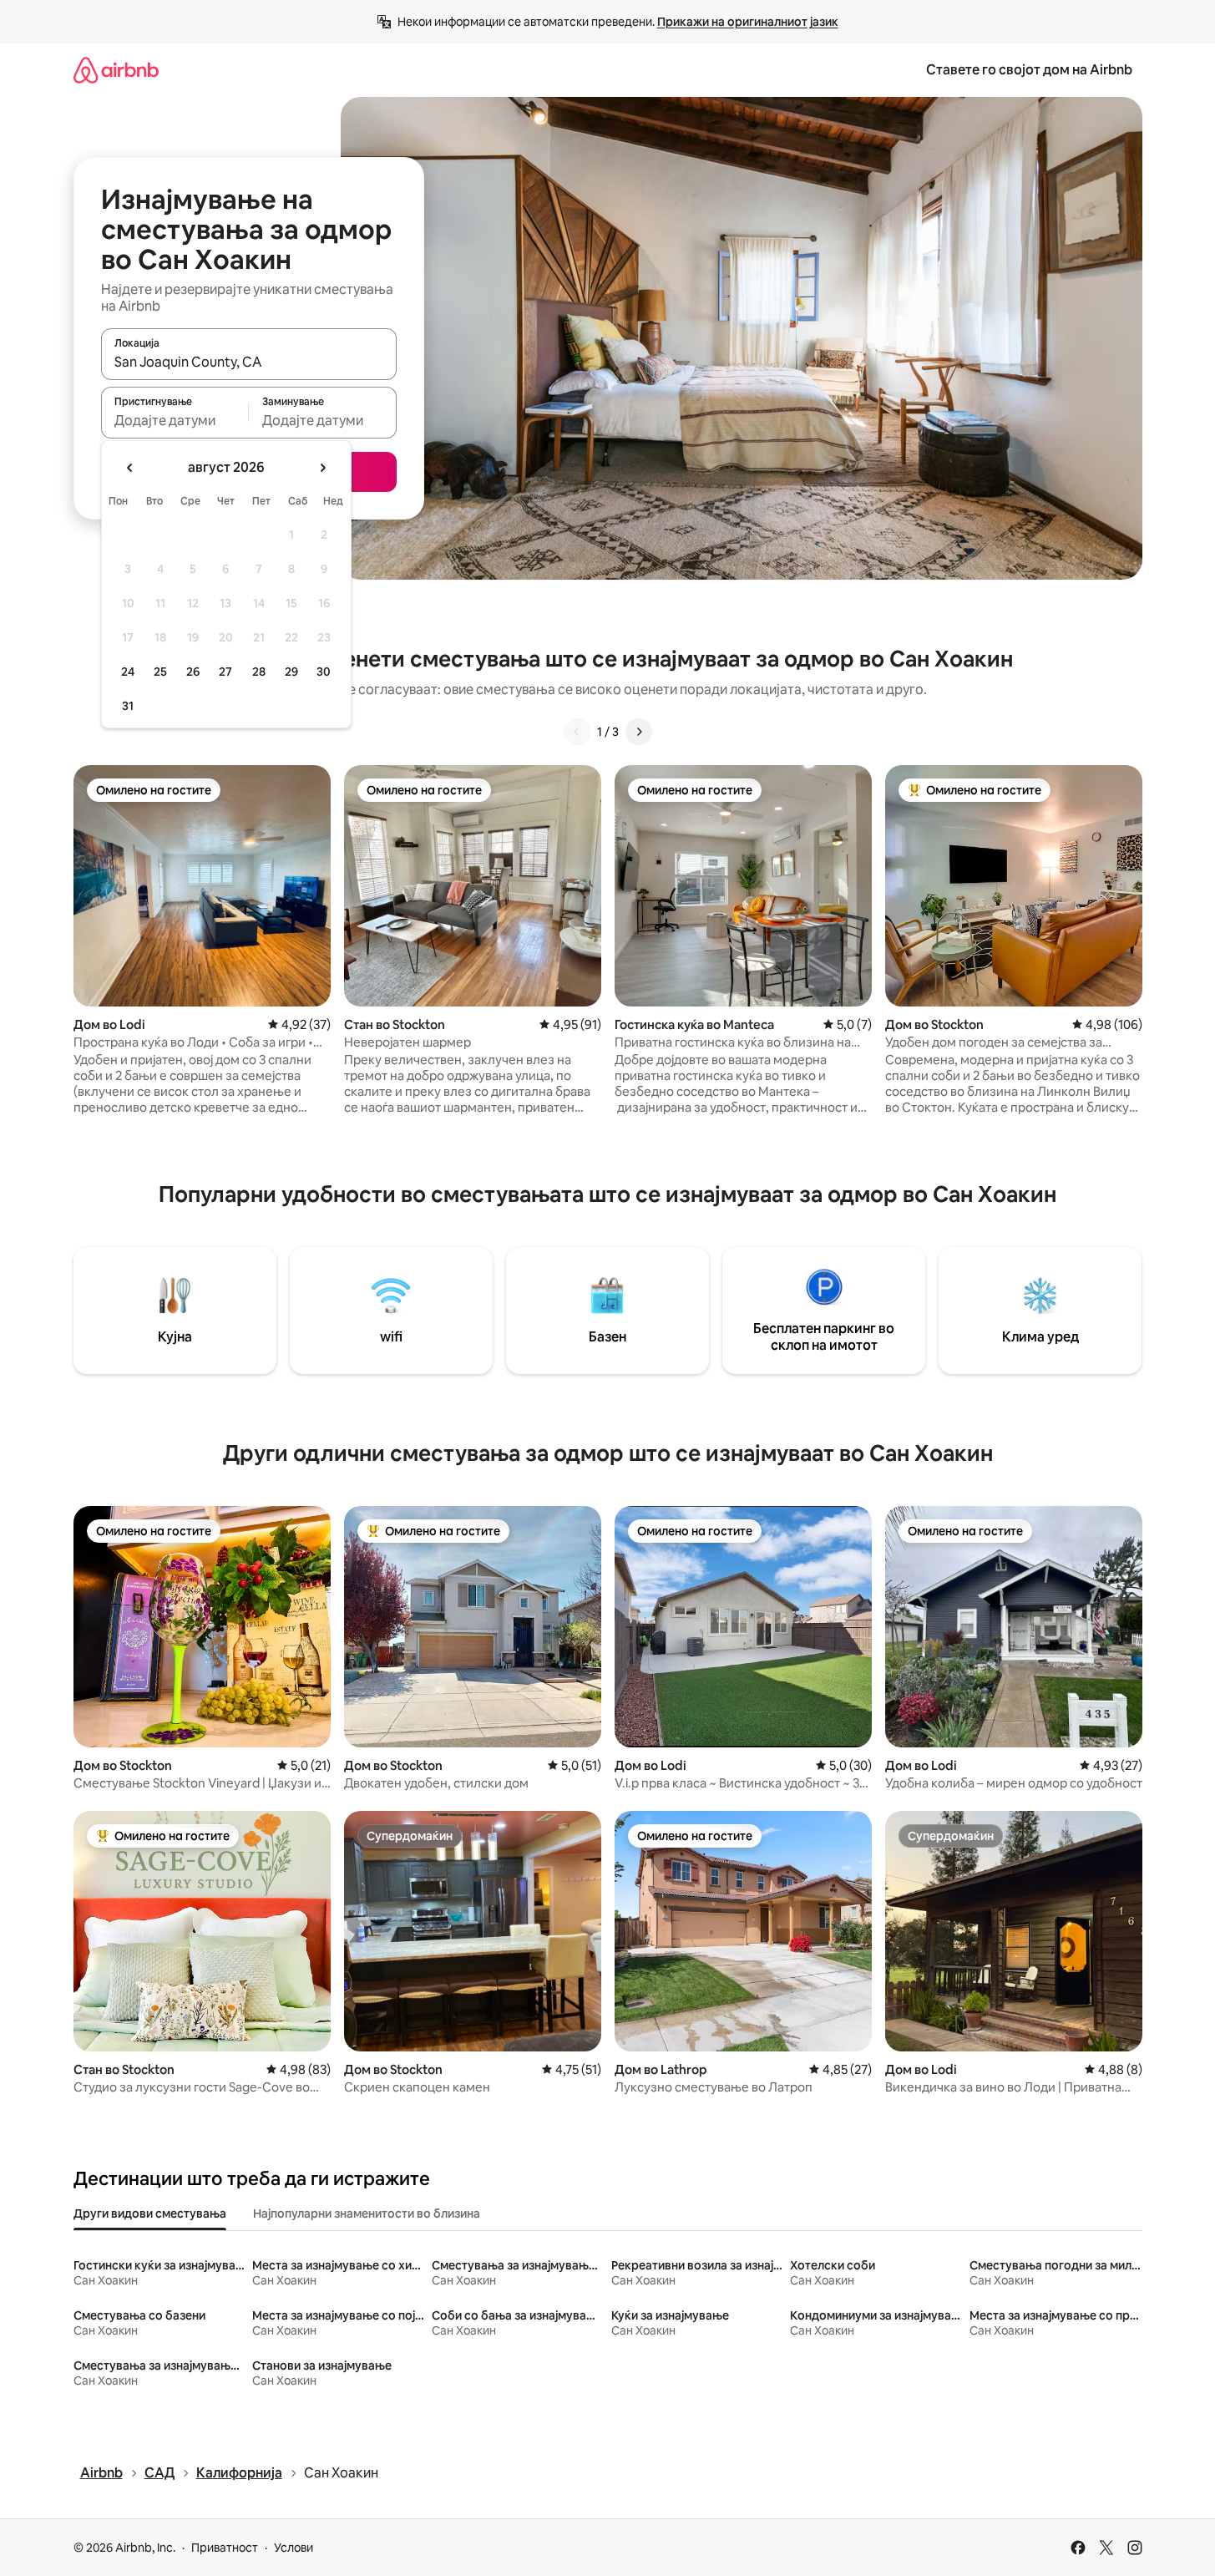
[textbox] (175, 420)
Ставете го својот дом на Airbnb (1029, 70)
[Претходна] (577, 732)
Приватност (225, 2548)
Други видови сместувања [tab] (150, 2213)
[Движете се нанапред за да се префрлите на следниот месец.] (322, 468)
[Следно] (639, 732)
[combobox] (249, 362)
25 (160, 672)
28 (259, 672)
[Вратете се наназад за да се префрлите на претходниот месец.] (130, 468)
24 (128, 672)
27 (225, 672)
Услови (294, 2548)
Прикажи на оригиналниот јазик (748, 22)
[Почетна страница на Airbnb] (116, 70)
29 (291, 672)
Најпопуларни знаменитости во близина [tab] (367, 2213)
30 (324, 672)
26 (193, 672)
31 (128, 706)
